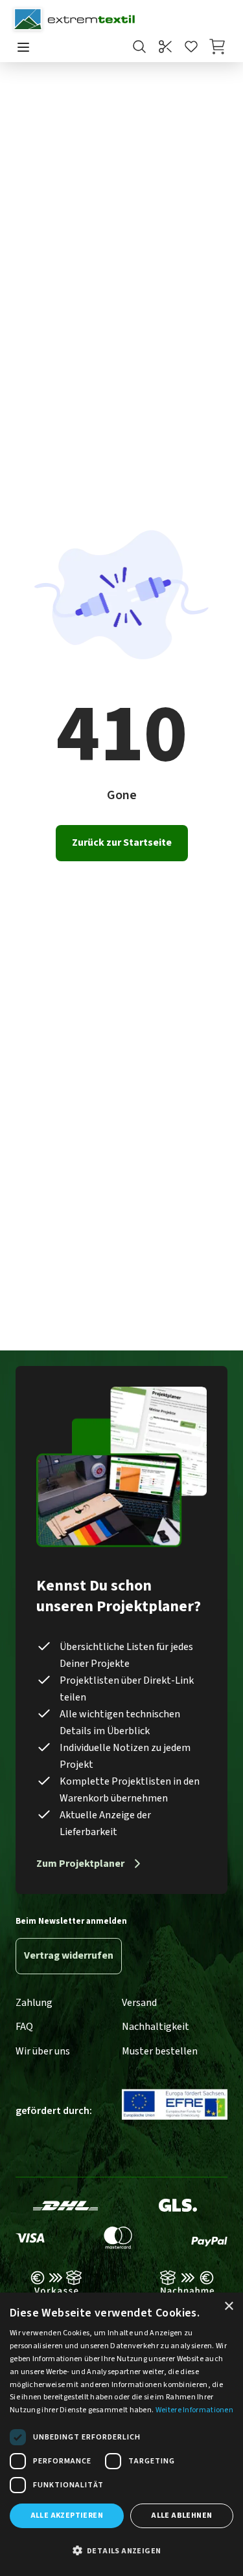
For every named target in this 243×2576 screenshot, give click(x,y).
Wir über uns (43, 2051)
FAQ (24, 2027)
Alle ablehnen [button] (181, 2515)
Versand (139, 2003)
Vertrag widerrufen (69, 1955)
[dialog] (121, 2434)
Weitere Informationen (194, 2410)
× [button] (228, 2306)
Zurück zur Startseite (122, 842)
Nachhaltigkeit (156, 2027)
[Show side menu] (23, 48)
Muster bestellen (160, 2051)
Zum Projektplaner (80, 1864)
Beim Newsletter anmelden (71, 1921)
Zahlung (34, 2003)
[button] (121, 2551)
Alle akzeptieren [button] (67, 2515)
